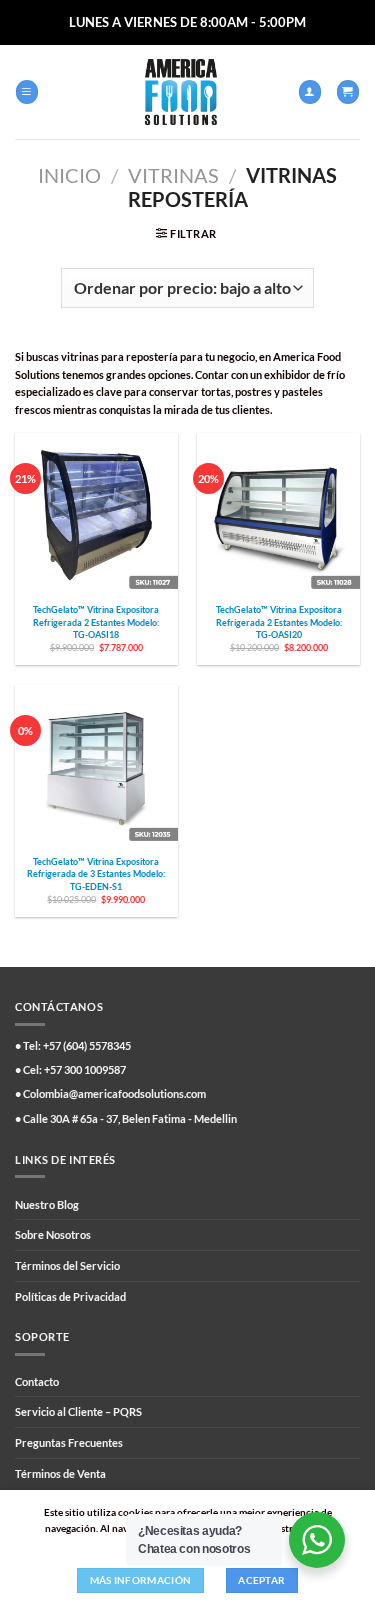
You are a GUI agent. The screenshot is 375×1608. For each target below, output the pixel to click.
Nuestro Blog (47, 1204)
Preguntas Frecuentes (69, 1442)
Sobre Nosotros (53, 1234)
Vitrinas (173, 175)
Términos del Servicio (67, 1265)
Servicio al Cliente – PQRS (78, 1411)
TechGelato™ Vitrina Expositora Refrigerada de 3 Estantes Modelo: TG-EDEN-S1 (96, 873)
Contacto (37, 1381)
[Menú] (27, 91)
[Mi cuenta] (310, 91)
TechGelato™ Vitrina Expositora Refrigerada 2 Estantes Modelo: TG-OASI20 (279, 621)
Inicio (69, 175)
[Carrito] (348, 91)
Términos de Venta (60, 1473)
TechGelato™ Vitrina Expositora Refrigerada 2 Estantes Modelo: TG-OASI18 (96, 621)
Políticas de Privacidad (70, 1296)
